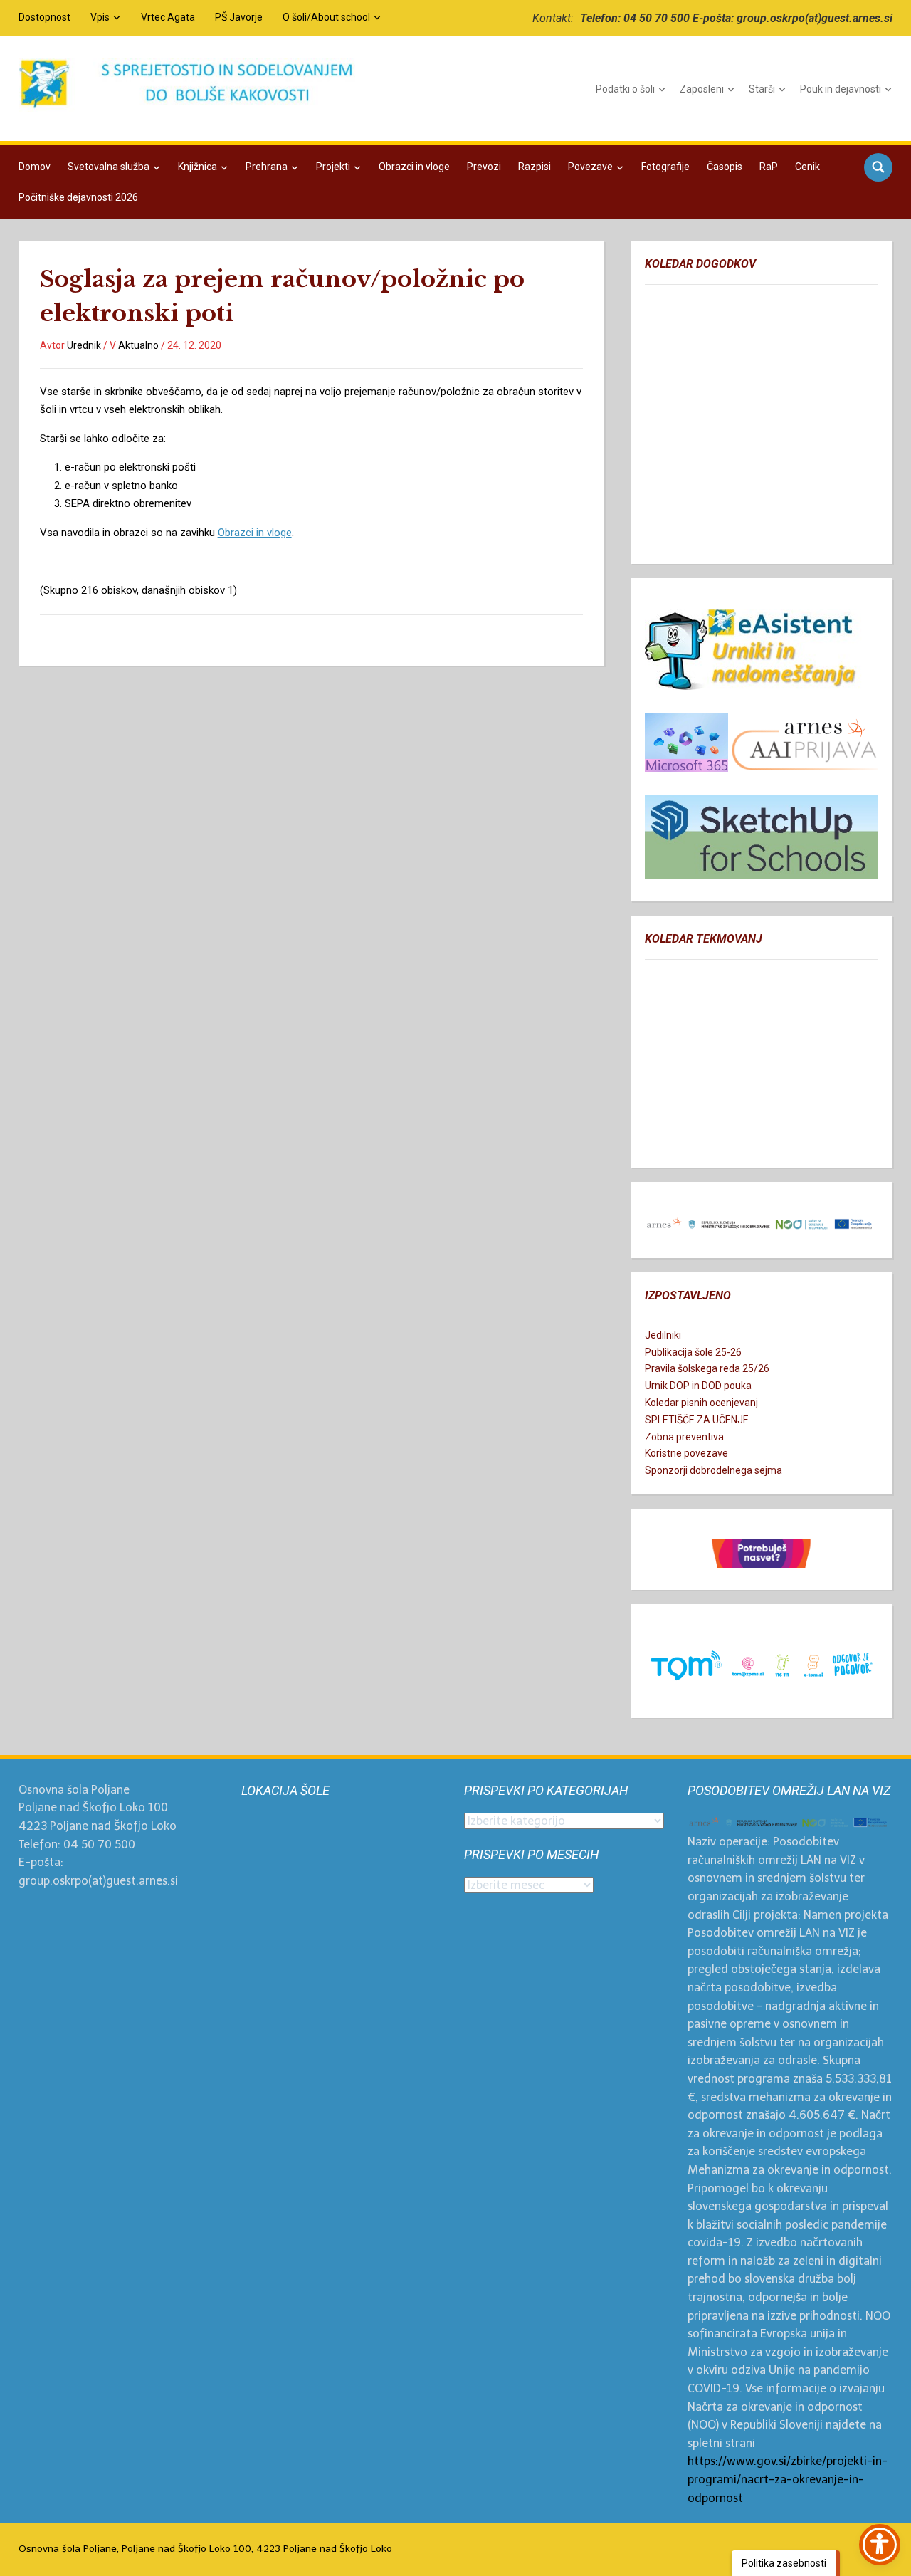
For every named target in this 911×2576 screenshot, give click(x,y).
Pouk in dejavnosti (841, 89)
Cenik (807, 167)
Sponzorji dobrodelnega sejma (713, 1470)
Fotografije (665, 167)
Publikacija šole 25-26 (693, 1352)
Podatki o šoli (625, 89)
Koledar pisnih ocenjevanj (701, 1403)
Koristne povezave (686, 1453)
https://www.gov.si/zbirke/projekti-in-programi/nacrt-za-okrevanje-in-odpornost (788, 2479)
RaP (769, 167)
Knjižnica (198, 167)
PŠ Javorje (239, 17)
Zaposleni (702, 89)
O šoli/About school (326, 17)
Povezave (590, 167)
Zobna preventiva (684, 1437)
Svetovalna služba (109, 167)
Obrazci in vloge (414, 167)
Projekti (333, 167)
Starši (762, 89)
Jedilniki (663, 1335)
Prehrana (267, 167)
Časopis (725, 167)
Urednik (84, 345)
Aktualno (138, 345)
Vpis (100, 17)
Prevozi (484, 167)
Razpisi (535, 167)
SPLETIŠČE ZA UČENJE (697, 1420)
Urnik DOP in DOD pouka (698, 1386)
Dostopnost (44, 17)
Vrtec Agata (168, 17)
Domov (35, 167)
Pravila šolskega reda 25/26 (707, 1368)
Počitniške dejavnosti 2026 (78, 197)
